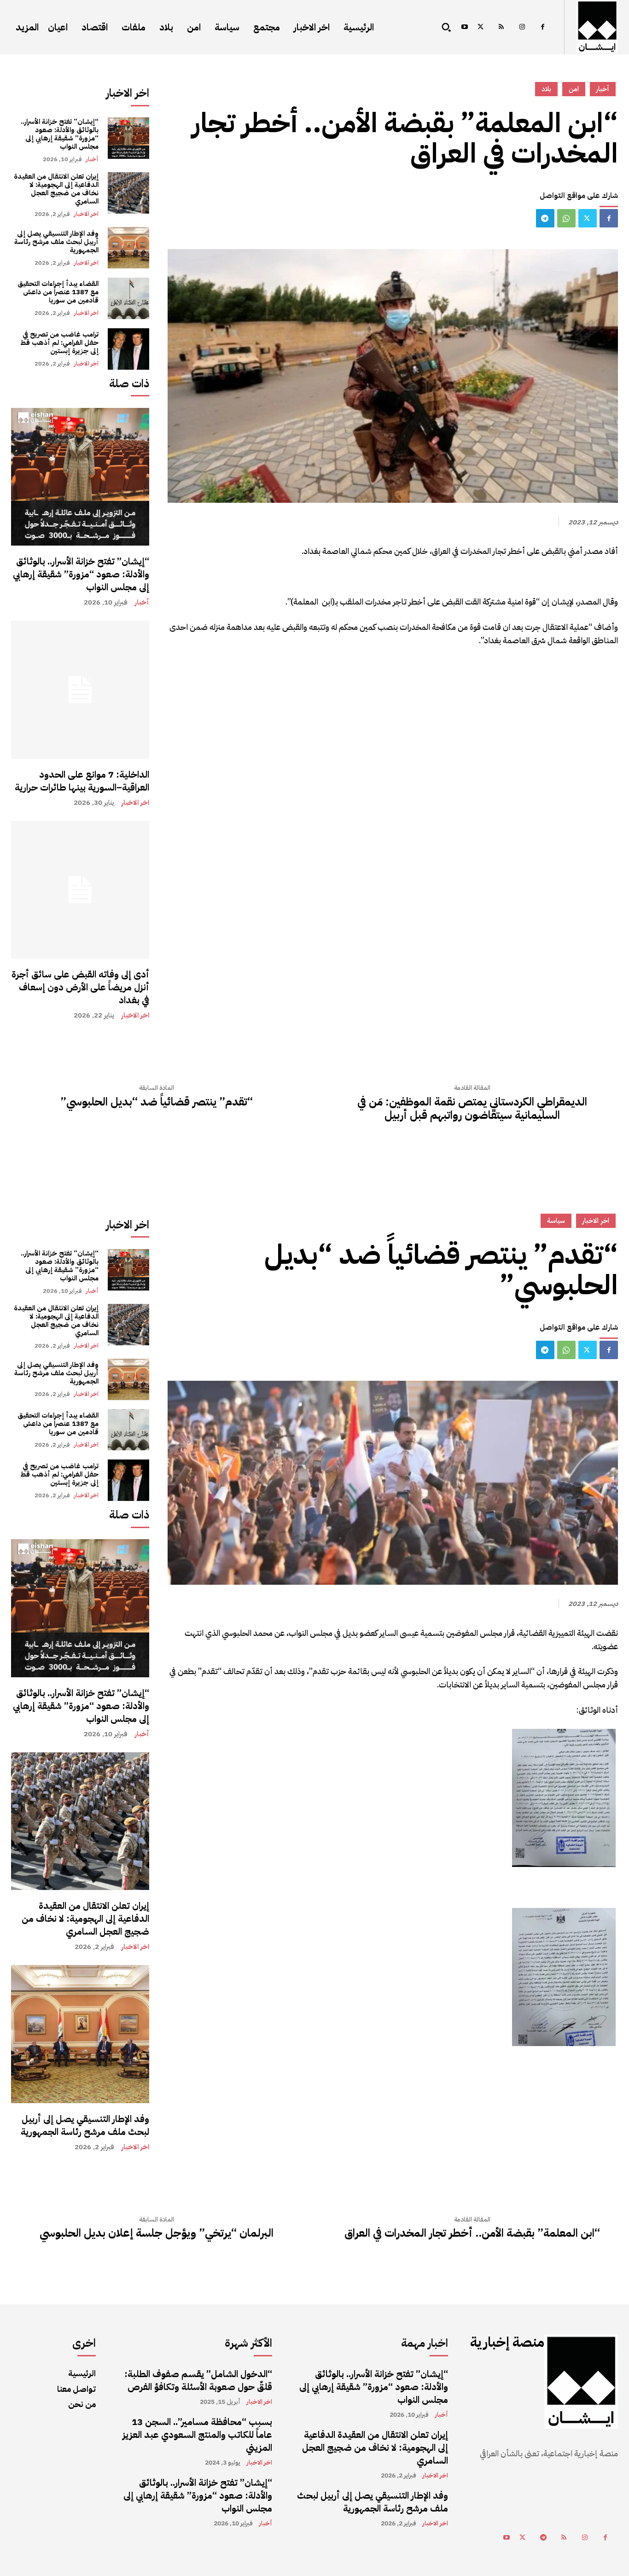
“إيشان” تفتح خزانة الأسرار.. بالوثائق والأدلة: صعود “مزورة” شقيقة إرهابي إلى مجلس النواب (60, 134)
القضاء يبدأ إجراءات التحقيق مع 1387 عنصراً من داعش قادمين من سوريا (58, 292)
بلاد (546, 89)
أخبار (92, 159)
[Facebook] (543, 27)
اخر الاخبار (86, 214)
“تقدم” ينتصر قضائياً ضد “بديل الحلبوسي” (157, 1102)
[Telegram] (545, 218)
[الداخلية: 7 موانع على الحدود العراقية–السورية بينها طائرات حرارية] (80, 690)
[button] (446, 27)
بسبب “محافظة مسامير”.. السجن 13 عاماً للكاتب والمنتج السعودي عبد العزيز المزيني (197, 2435)
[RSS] (501, 27)
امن (574, 89)
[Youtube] (464, 27)
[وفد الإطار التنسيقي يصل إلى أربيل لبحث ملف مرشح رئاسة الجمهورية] (128, 248)
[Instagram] (522, 27)
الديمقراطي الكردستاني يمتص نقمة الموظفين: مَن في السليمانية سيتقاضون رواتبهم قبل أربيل (472, 1109)
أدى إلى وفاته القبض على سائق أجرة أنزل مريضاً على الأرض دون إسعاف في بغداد (80, 987)
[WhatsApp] (566, 218)
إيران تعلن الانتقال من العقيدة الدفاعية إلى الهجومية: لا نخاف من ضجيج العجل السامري (56, 189)
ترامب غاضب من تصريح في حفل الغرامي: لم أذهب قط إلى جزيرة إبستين (59, 343)
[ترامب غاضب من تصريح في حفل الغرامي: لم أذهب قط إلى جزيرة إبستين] (128, 349)
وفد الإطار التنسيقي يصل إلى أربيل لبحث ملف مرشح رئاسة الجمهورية (56, 242)
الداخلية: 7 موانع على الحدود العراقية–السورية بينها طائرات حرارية (82, 781)
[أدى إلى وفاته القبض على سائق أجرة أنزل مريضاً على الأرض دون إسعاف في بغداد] (80, 890)
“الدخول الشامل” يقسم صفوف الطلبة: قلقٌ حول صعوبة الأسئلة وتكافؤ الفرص (198, 2380)
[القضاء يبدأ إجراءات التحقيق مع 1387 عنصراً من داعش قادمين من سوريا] (128, 298)
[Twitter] (480, 27)
